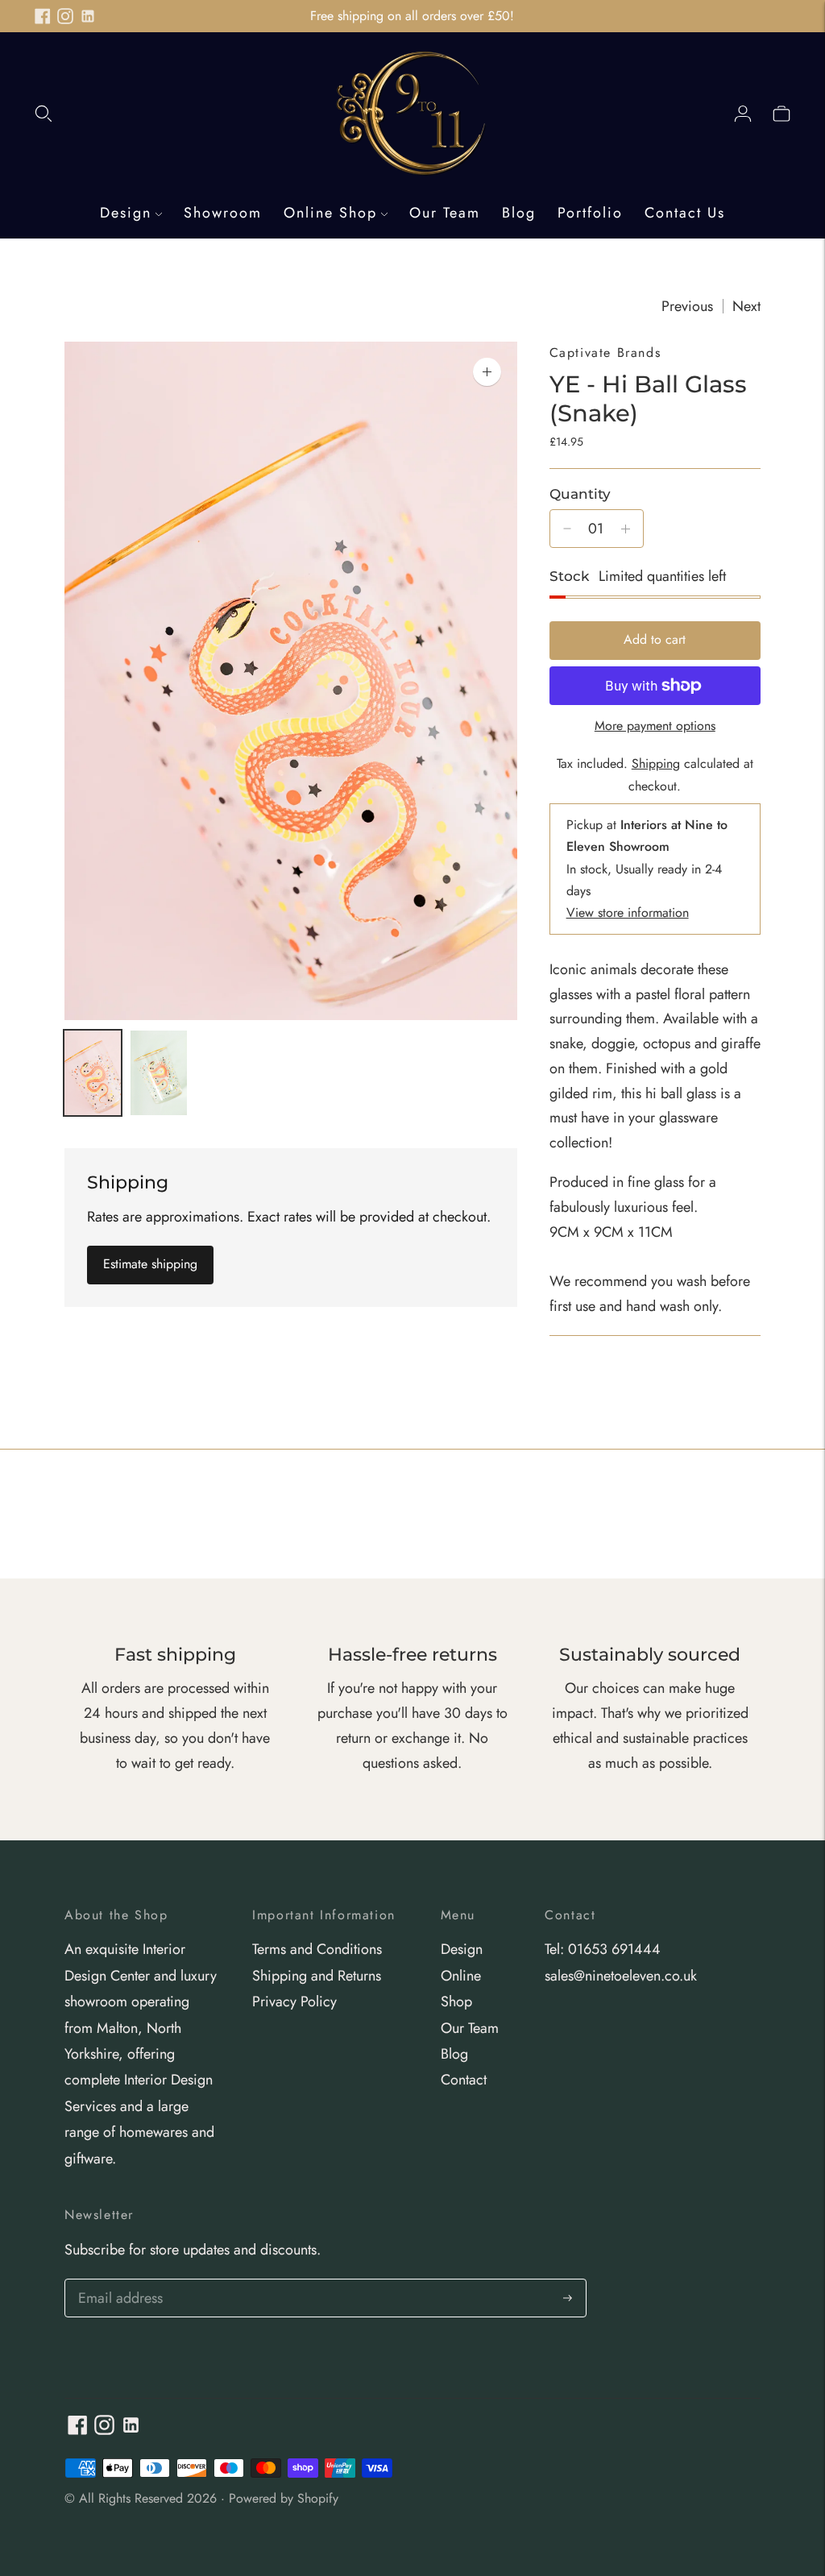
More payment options (655, 726)
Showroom (223, 213)
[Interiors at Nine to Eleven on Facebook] (43, 16)
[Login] (743, 113)
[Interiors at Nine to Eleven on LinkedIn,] (88, 16)
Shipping (656, 763)
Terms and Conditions (317, 1949)
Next (746, 306)
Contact (464, 2080)
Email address (118, 2281)
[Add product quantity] (626, 529)
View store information (628, 913)
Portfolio (590, 213)
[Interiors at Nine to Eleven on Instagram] (65, 16)
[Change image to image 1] (93, 1073)
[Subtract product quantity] (567, 529)
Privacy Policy (294, 2001)
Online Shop (330, 213)
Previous (687, 306)
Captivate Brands (605, 353)
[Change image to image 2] (159, 1073)
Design (126, 213)
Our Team (445, 213)
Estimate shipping (150, 1264)
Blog (519, 213)
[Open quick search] (44, 113)
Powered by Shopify (284, 2498)
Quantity (580, 494)
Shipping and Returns (317, 1976)
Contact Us (685, 213)
